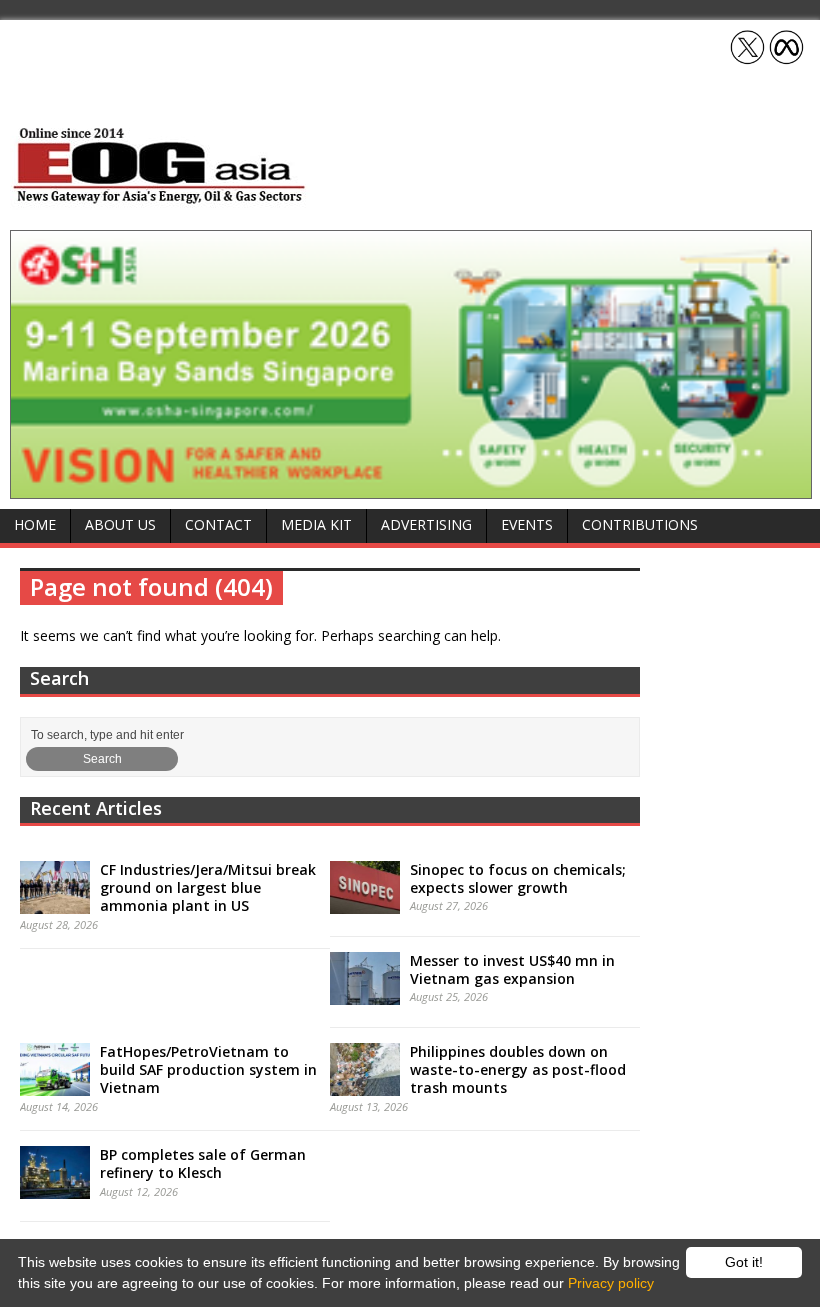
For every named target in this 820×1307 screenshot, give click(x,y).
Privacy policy (611, 1283)
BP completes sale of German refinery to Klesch (203, 1163)
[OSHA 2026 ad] (411, 486)
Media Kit (316, 524)
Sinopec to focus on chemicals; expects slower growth (518, 878)
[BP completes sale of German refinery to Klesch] (55, 1188)
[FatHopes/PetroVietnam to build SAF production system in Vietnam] (55, 1085)
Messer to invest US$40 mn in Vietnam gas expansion (512, 969)
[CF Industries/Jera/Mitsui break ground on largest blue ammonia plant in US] (55, 903)
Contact (218, 524)
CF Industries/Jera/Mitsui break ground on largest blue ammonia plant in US (208, 887)
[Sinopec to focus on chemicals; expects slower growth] (365, 903)
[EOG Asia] (160, 198)
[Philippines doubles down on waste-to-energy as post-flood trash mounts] (365, 1085)
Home (35, 524)
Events (527, 524)
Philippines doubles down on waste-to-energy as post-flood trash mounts (518, 1069)
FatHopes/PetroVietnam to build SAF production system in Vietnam (208, 1069)
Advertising (426, 524)
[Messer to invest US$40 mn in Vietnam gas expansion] (365, 994)
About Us (120, 524)
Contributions (640, 524)
